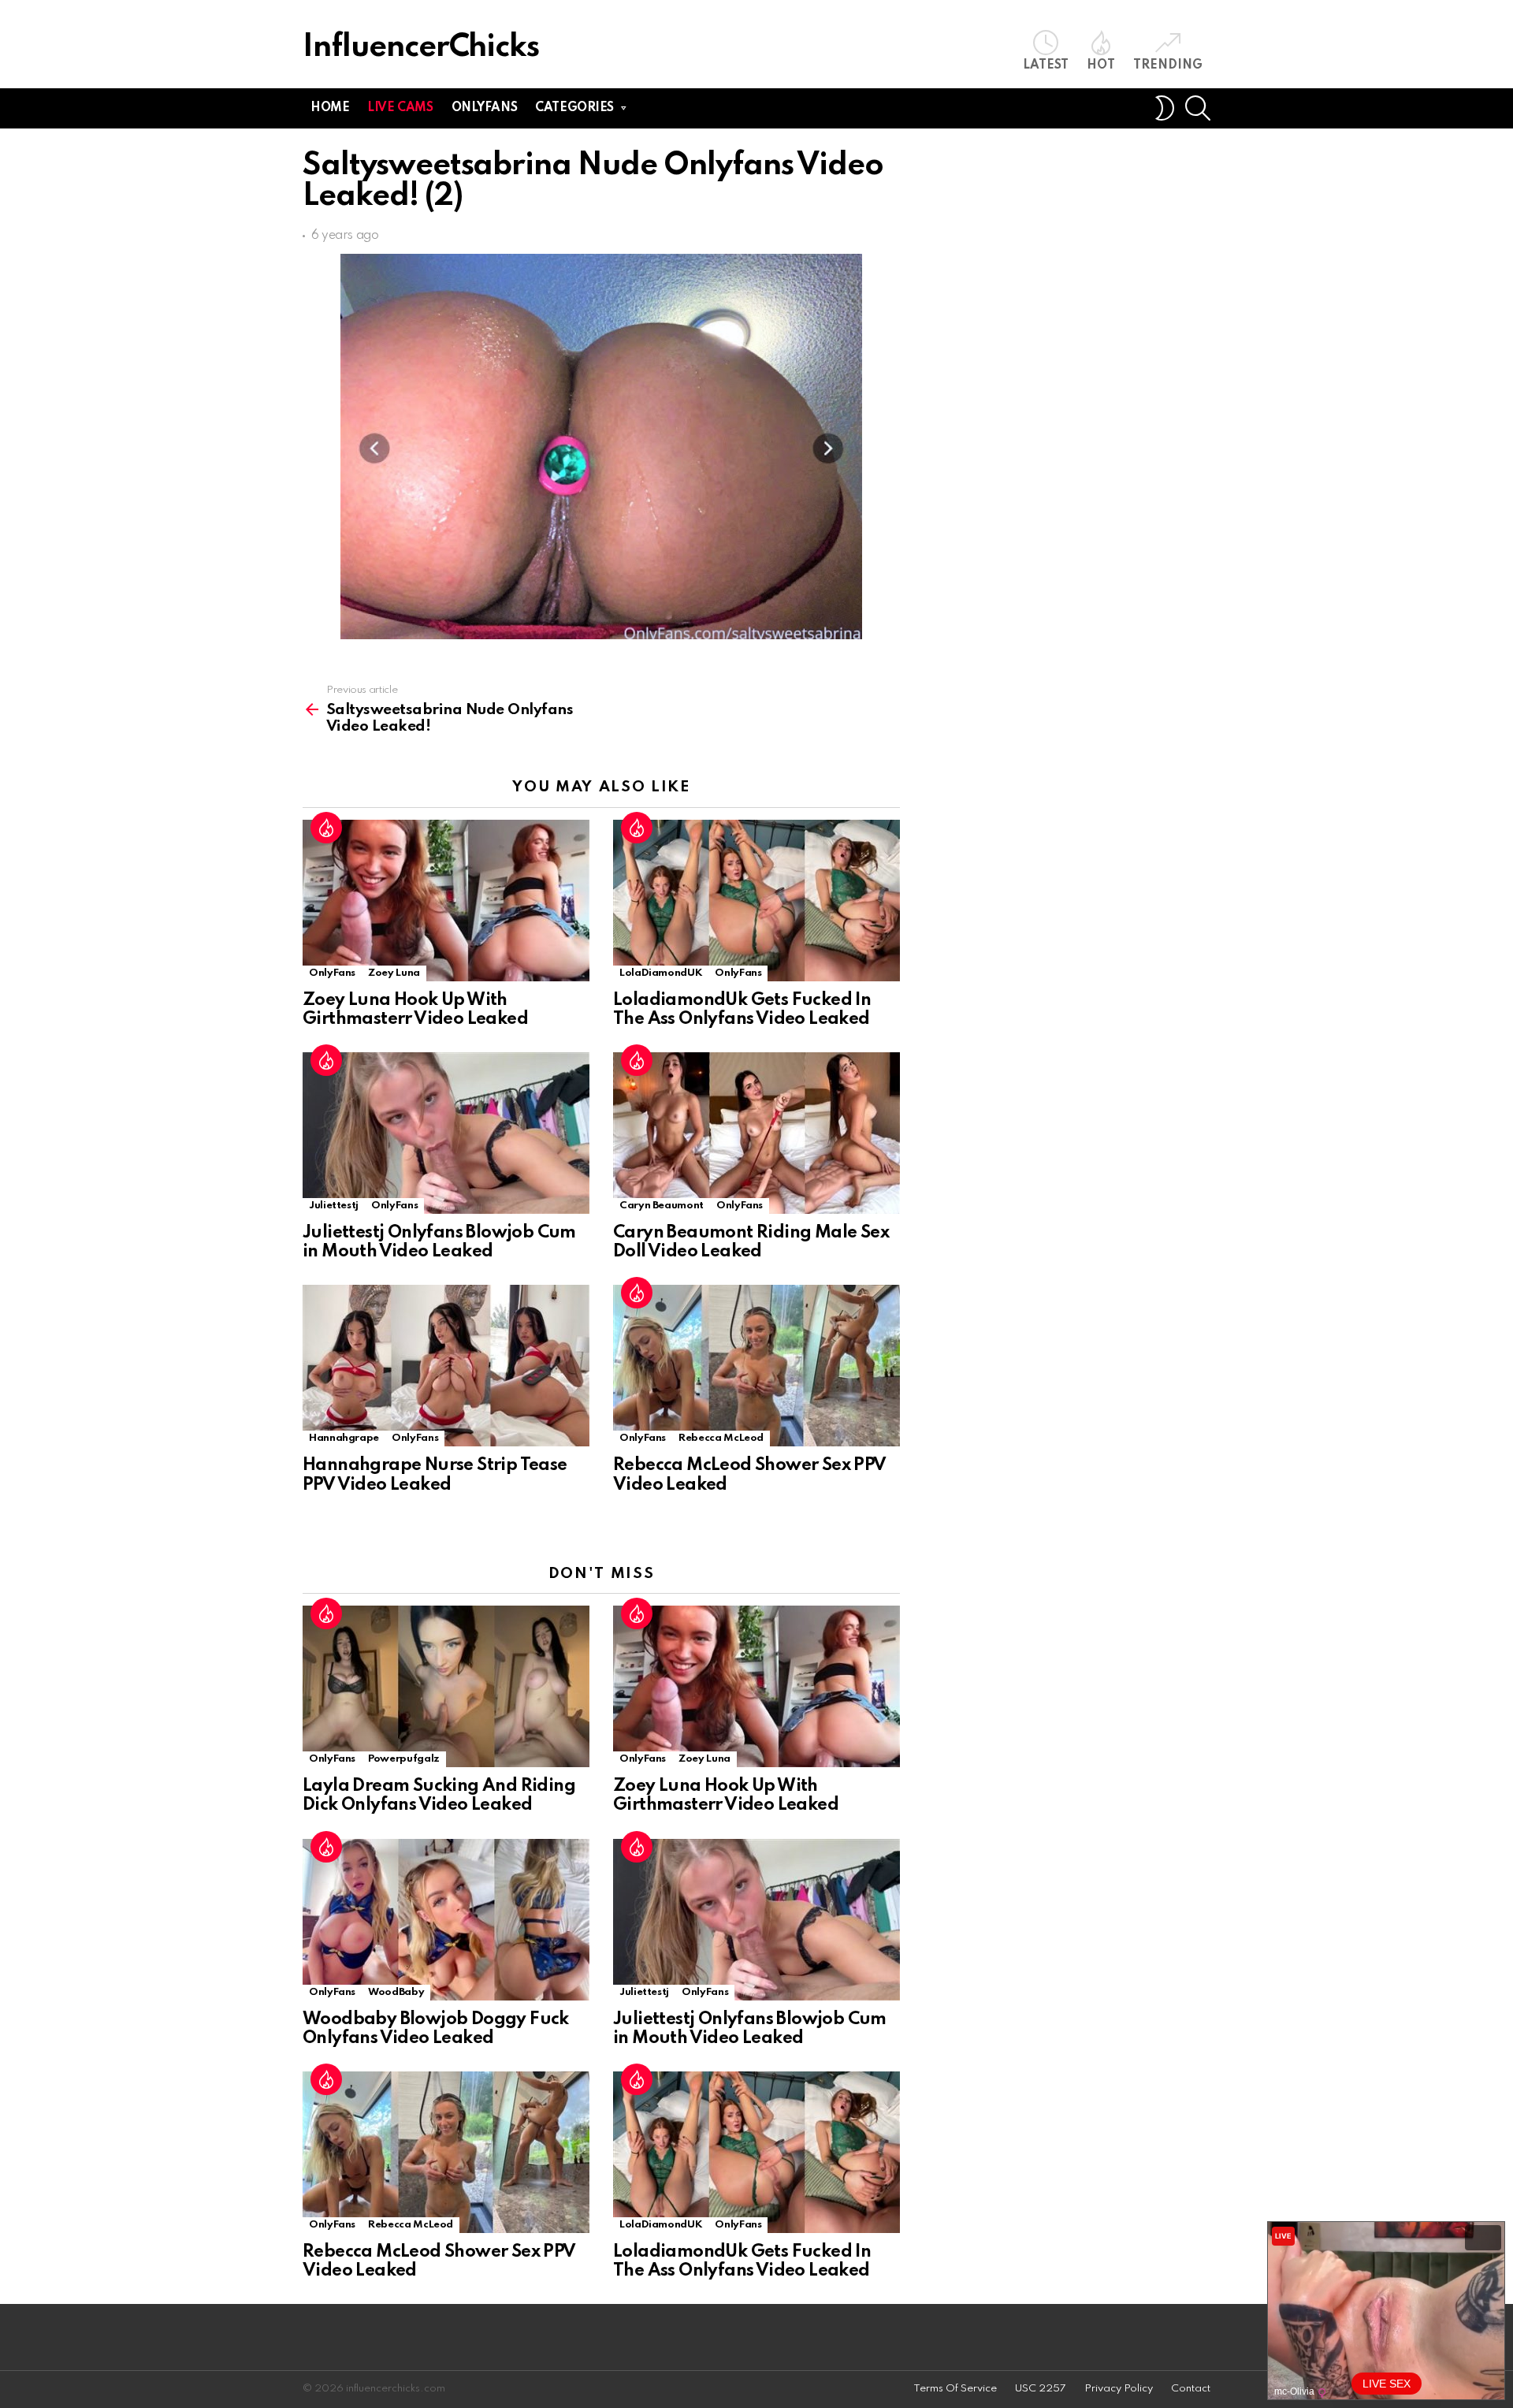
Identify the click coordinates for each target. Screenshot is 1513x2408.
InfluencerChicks (421, 48)
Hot (1101, 65)
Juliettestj (334, 1206)
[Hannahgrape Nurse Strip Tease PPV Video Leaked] (446, 1366)
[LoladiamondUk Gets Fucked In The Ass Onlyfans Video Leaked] (756, 901)
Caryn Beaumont (662, 1206)
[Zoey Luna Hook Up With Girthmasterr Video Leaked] (446, 901)
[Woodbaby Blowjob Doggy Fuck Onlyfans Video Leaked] (446, 1920)
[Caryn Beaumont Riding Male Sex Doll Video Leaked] (756, 1133)
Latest (1046, 65)
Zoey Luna (394, 973)
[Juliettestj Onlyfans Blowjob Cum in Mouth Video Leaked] (446, 1133)
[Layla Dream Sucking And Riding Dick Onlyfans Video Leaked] (446, 1686)
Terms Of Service (955, 2389)
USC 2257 (1041, 2389)
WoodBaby (396, 1992)
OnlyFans (332, 973)
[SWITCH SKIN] (1165, 108)
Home (330, 108)
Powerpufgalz (404, 1759)
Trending (1168, 65)
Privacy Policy (1119, 2389)
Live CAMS (400, 108)
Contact (1191, 2389)
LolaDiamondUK (661, 973)
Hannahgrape (344, 1438)
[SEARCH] (1198, 108)
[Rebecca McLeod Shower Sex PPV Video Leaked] (756, 1366)
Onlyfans (485, 108)
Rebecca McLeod (721, 1438)
